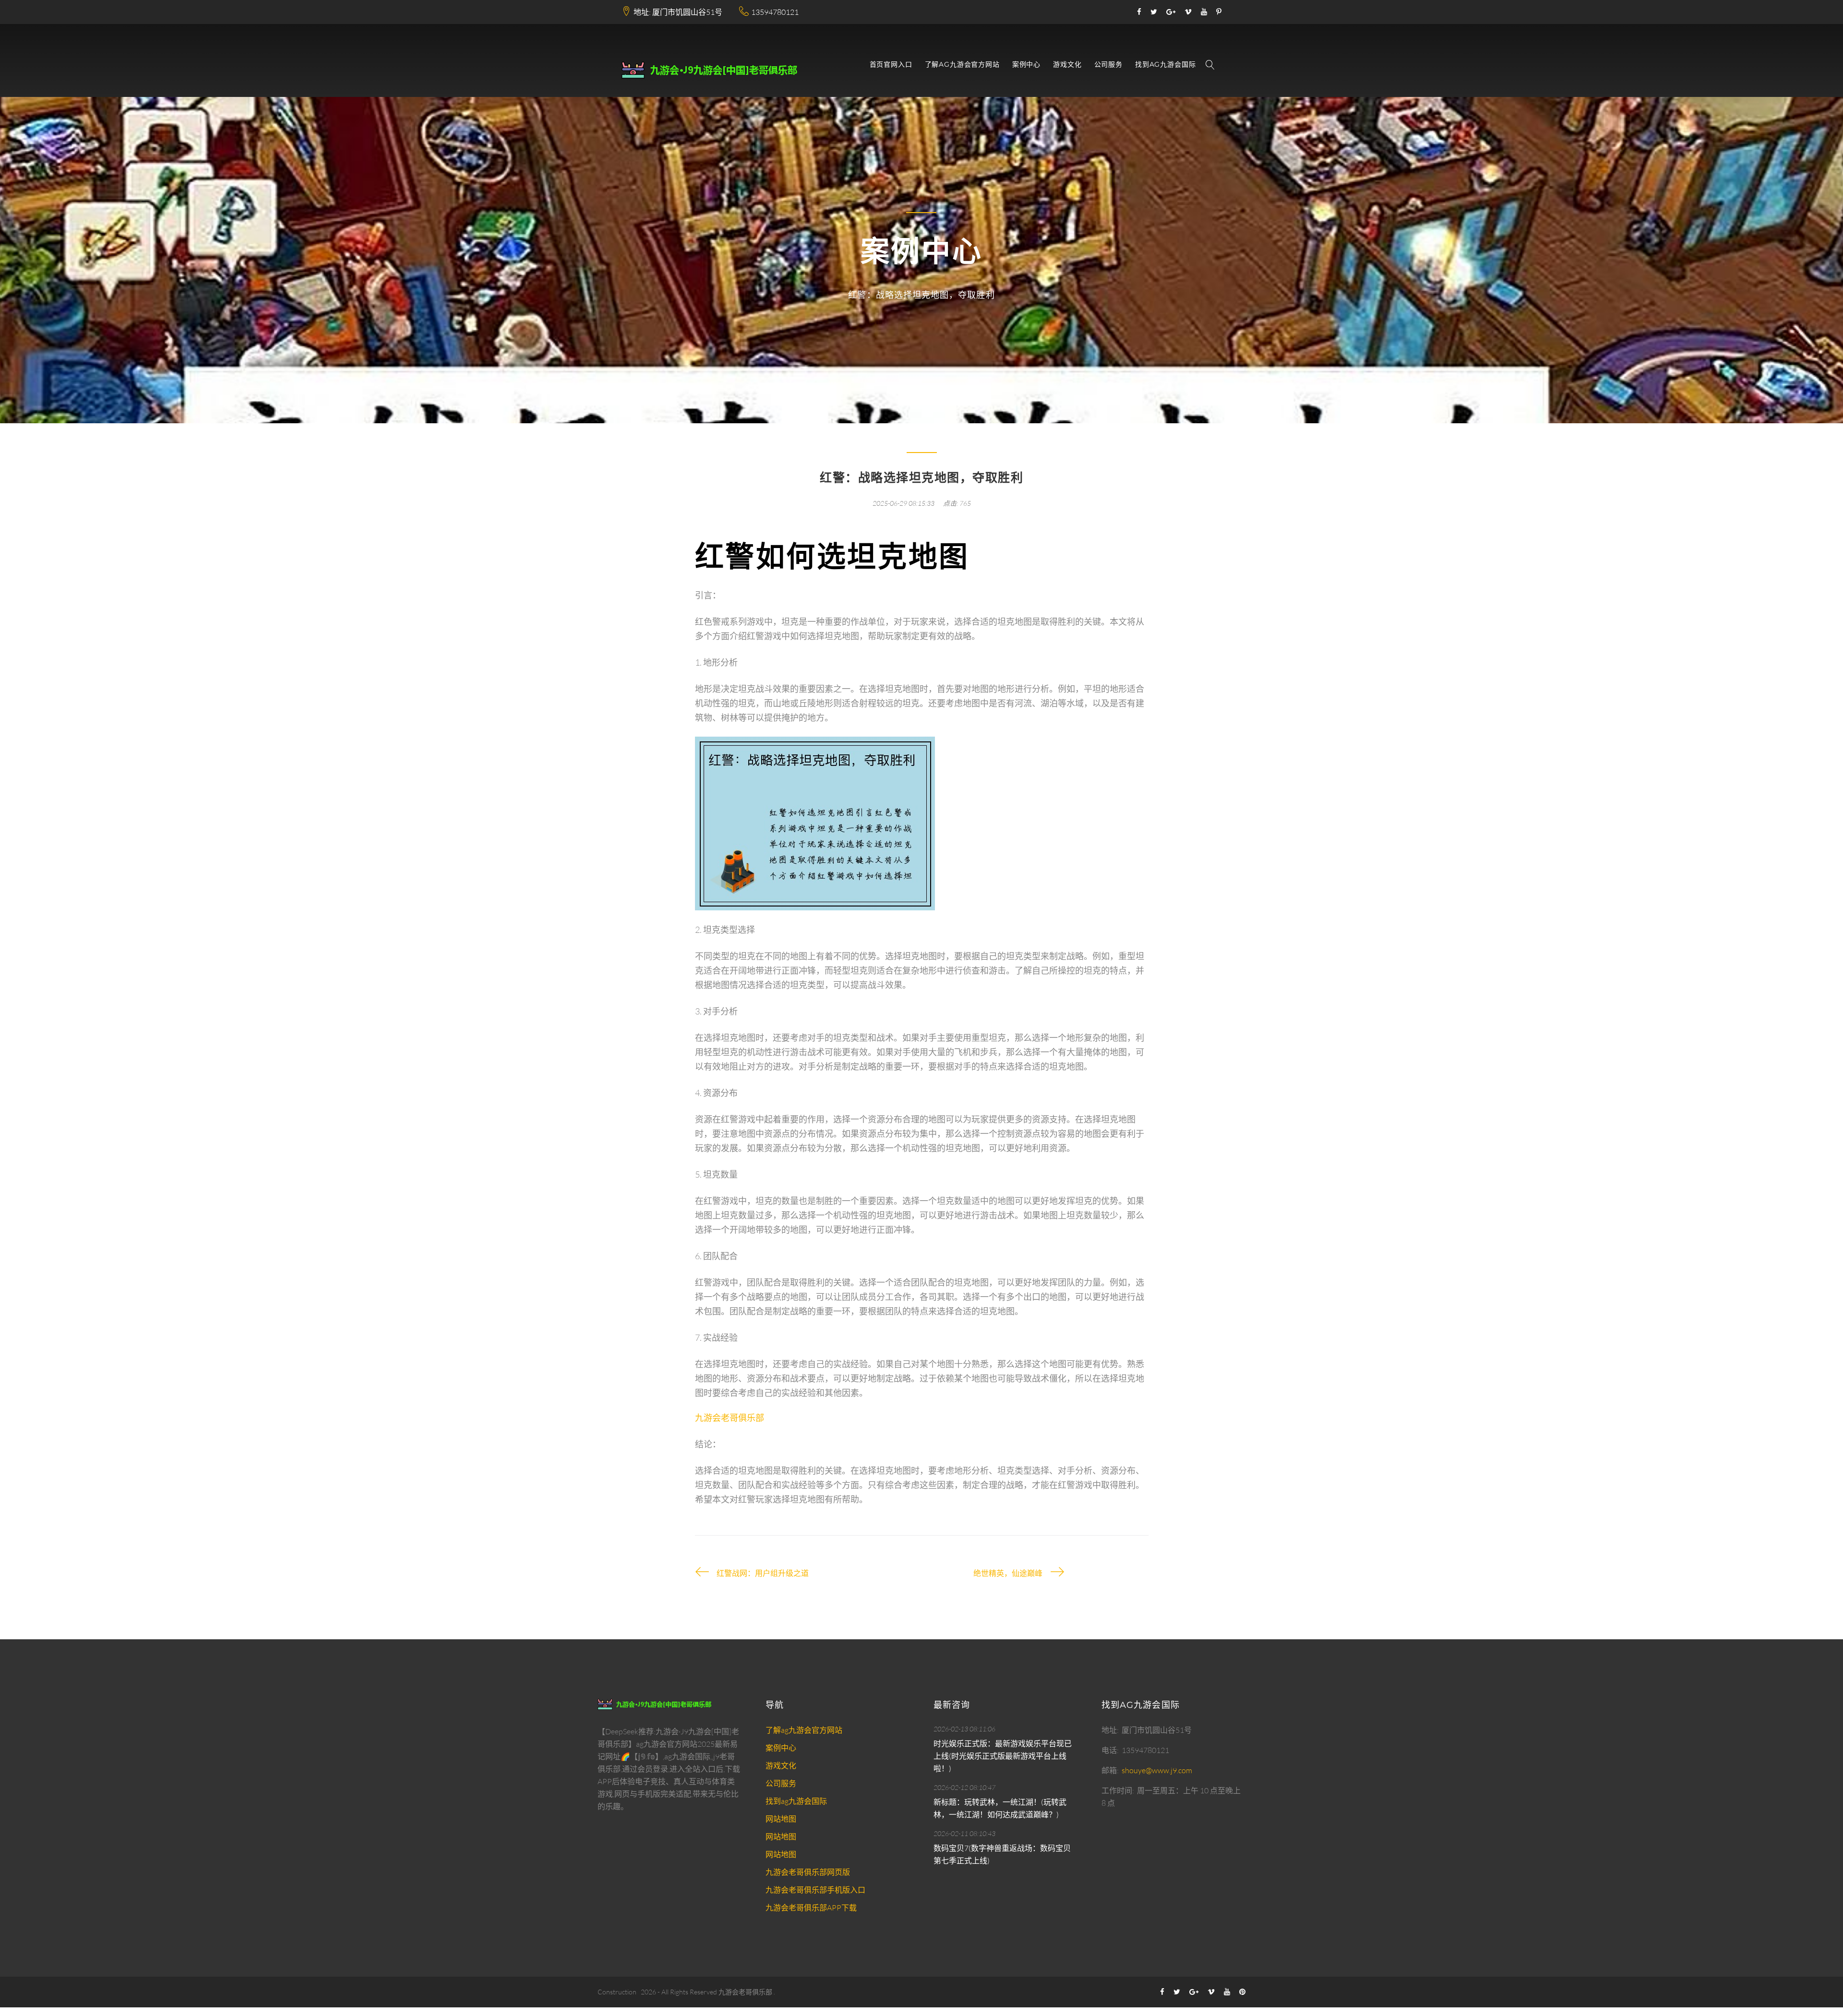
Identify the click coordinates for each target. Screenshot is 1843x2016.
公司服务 (1108, 65)
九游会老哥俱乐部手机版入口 (815, 1890)
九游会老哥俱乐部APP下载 (811, 1908)
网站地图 (781, 1819)
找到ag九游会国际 (1166, 65)
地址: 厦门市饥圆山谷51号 (678, 12)
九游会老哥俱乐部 (745, 1992)
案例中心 (1026, 65)
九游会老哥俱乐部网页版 (808, 1872)
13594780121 (775, 12)
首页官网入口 (891, 65)
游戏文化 (1067, 65)
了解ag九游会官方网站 (962, 65)
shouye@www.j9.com (1157, 1770)
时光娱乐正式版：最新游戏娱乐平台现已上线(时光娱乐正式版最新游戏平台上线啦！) (1003, 1756)
